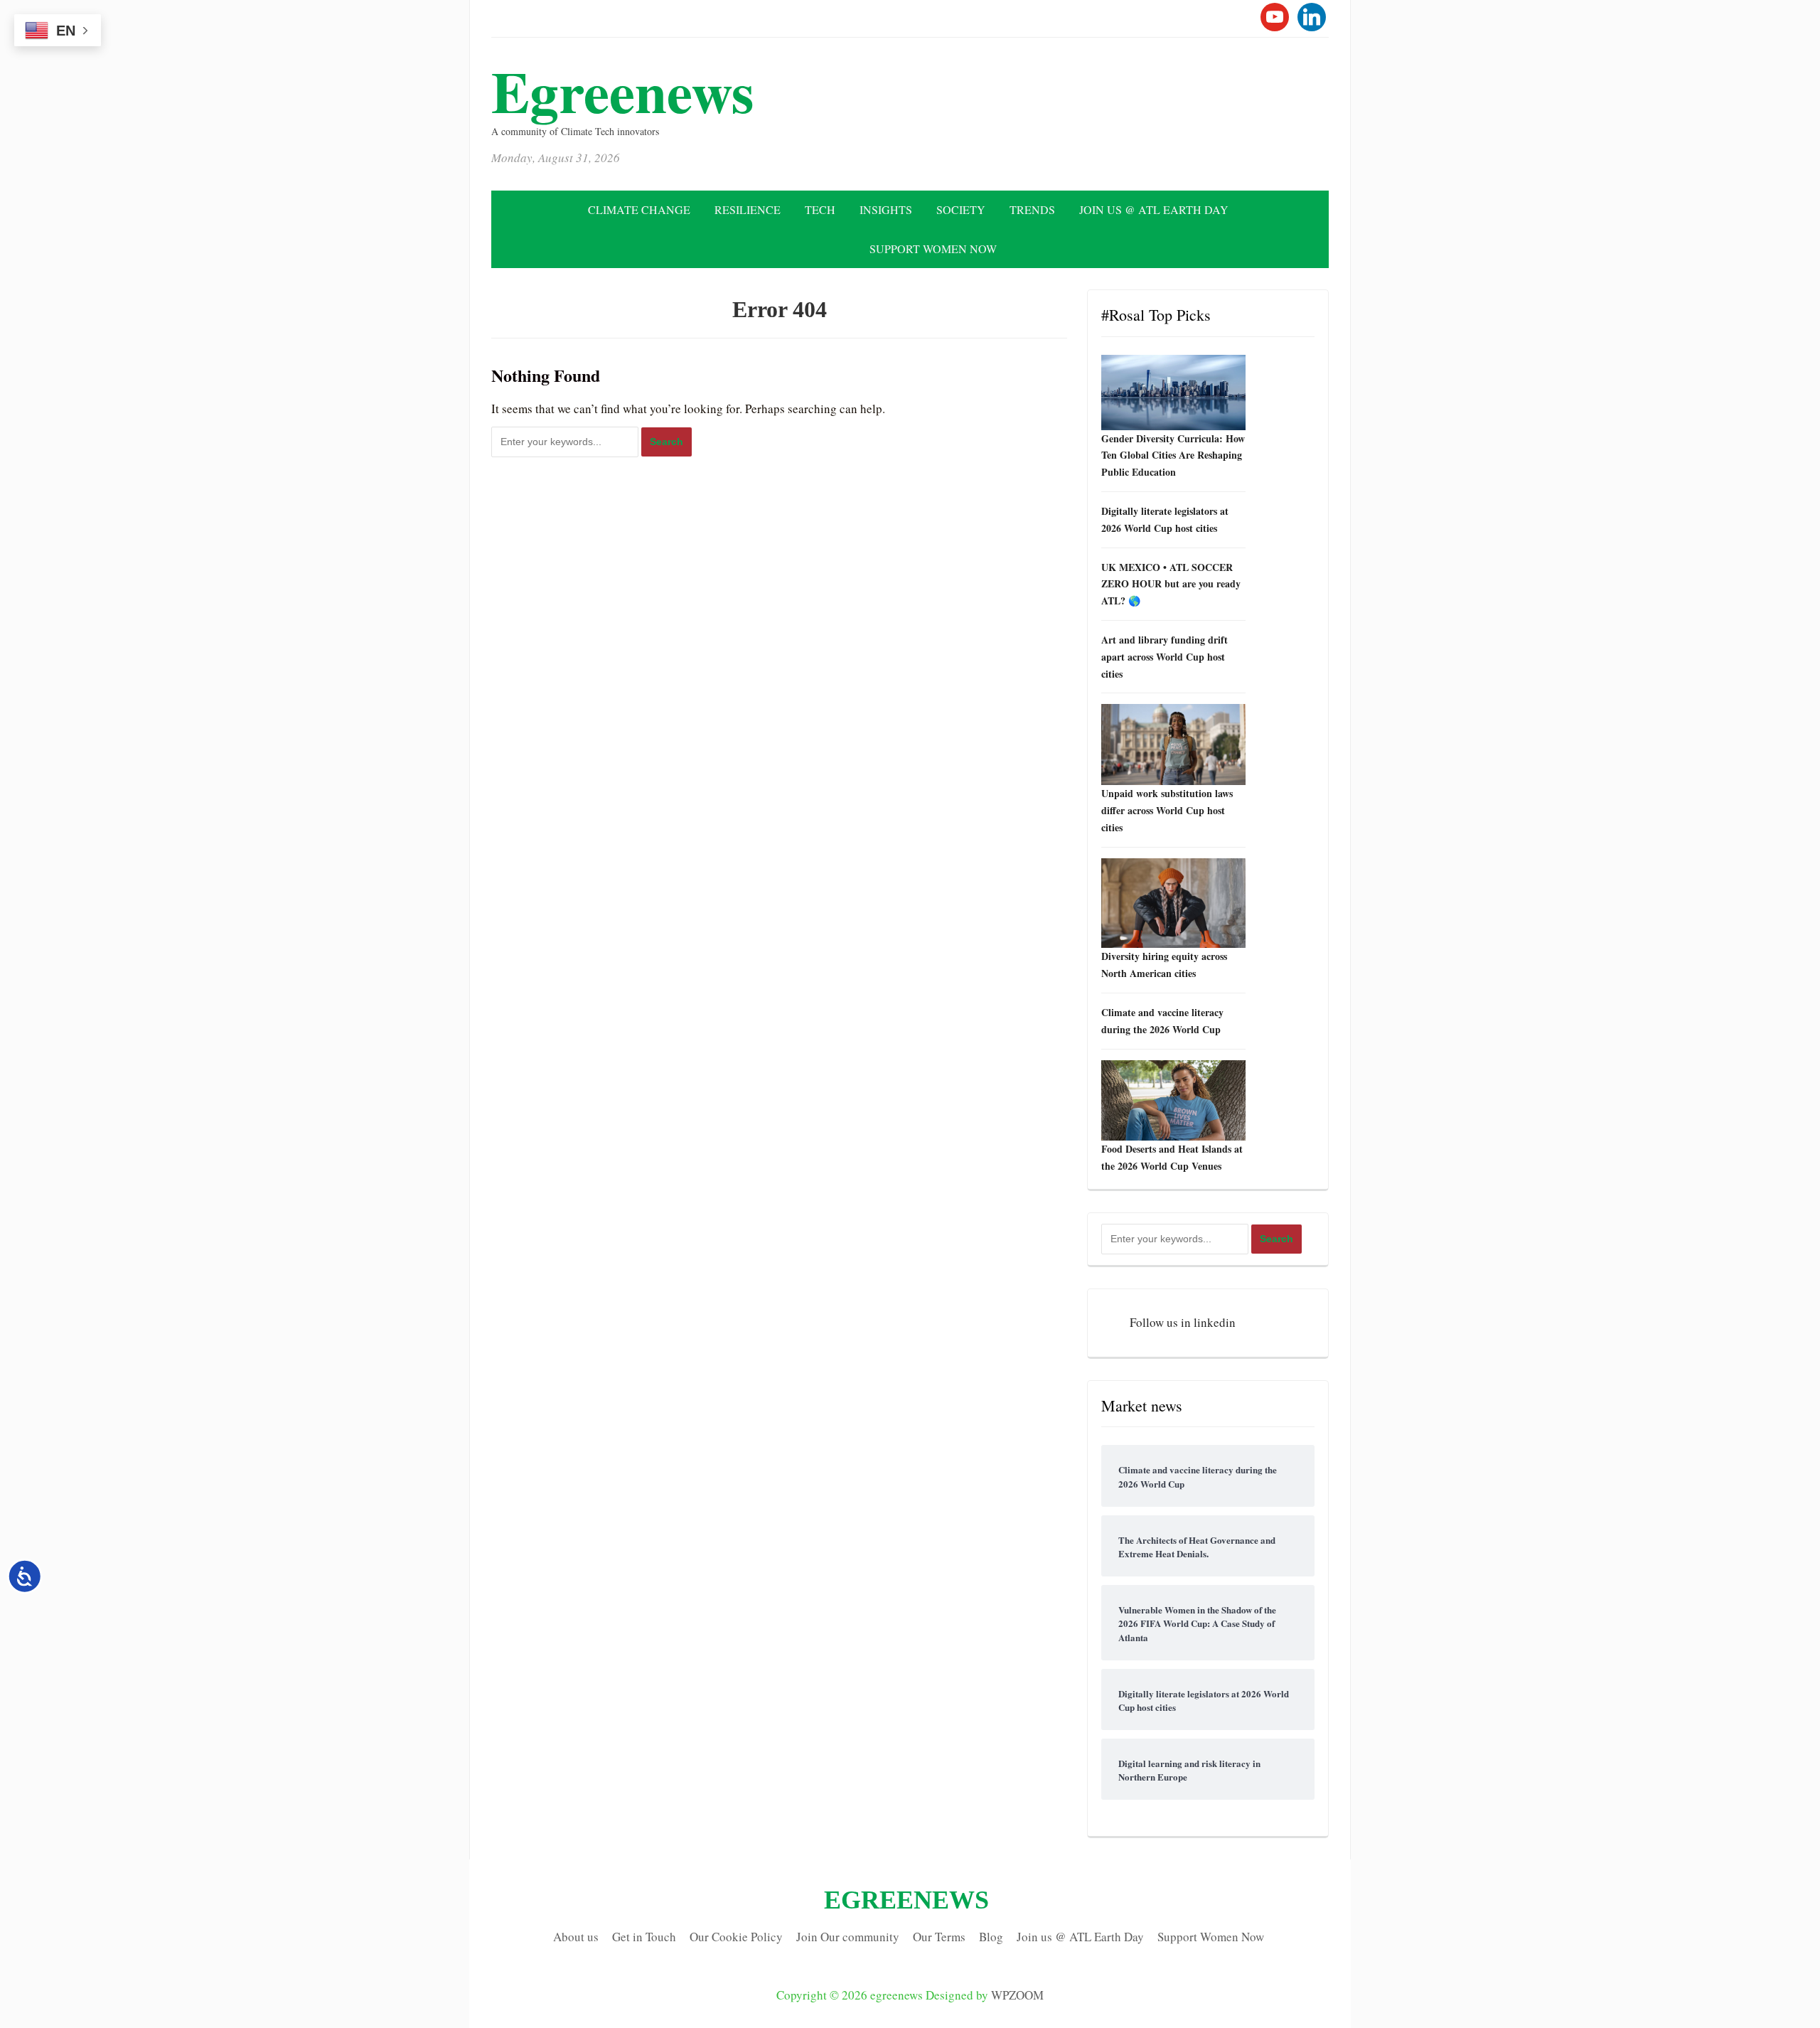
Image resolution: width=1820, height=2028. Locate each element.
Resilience (748, 209)
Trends (1032, 209)
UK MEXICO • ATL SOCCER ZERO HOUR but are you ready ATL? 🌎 (1171, 584)
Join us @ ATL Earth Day (1154, 209)
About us (576, 1937)
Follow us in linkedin (1183, 1322)
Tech (820, 209)
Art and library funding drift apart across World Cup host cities (1165, 657)
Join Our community (848, 1937)
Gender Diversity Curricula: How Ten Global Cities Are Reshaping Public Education (1173, 455)
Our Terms (939, 1937)
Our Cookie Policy (736, 1937)
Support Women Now (933, 249)
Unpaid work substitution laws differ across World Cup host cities (1167, 810)
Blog (991, 1937)
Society (961, 209)
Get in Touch (644, 1937)
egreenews (623, 91)
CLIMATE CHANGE (639, 209)
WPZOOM (1017, 1995)
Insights (886, 209)
